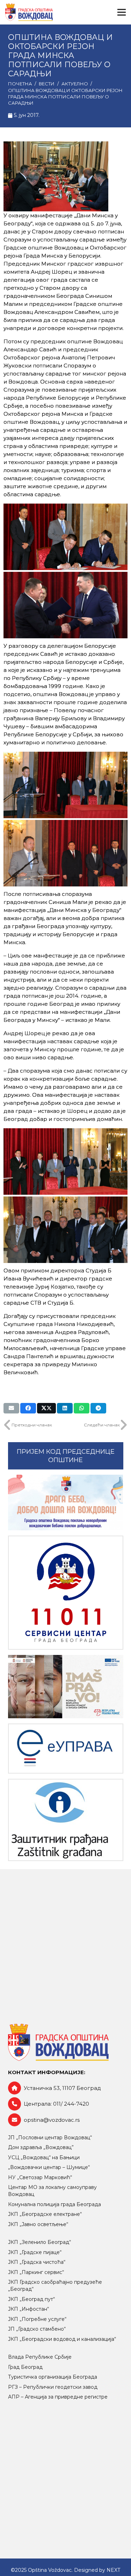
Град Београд (25, 2367)
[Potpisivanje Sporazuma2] (65, 1161)
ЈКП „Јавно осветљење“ (38, 2224)
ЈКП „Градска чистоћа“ (37, 2262)
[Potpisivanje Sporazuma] (65, 537)
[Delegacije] (65, 1230)
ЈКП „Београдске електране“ (45, 2214)
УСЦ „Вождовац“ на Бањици (44, 2157)
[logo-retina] (29, 12)
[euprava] (66, 1749)
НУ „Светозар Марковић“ (40, 2177)
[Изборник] (122, 12)
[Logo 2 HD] (66, 1820)
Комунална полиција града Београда (54, 2204)
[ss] (66, 1593)
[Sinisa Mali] (65, 785)
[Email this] (11, 1408)
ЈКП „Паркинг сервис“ (36, 2272)
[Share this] (28, 1408)
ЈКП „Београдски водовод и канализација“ (62, 2339)
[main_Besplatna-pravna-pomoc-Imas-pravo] (66, 1687)
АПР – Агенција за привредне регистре (58, 2397)
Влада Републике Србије (40, 2357)
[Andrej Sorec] (65, 853)
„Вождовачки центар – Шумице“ (49, 2167)
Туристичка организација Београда (53, 2377)
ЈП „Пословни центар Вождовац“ (50, 2138)
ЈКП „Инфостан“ (28, 2309)
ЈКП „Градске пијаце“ (35, 2252)
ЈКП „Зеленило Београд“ (39, 2242)
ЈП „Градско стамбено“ (37, 2329)
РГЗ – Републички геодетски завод (53, 2387)
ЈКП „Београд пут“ (31, 2299)
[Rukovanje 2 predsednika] (65, 605)
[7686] (66, 1503)
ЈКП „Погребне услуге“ (37, 2319)
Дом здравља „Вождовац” (41, 2147)
